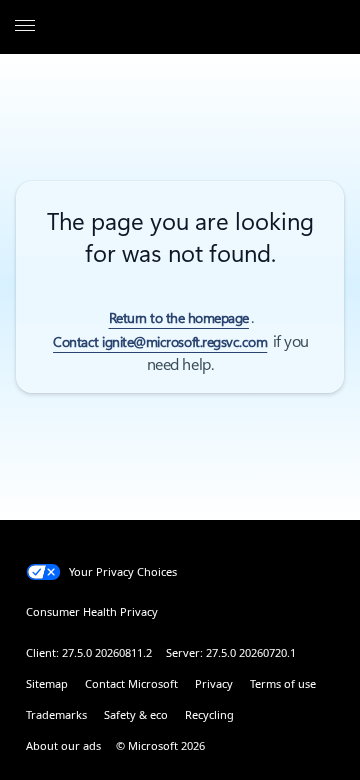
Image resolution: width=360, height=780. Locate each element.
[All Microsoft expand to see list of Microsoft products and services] (25, 27)
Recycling (209, 714)
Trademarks (56, 714)
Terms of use (283, 683)
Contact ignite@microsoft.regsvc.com (160, 342)
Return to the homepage (179, 318)
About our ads (63, 745)
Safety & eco (136, 714)
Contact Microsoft (131, 683)
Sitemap (47, 683)
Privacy (214, 683)
